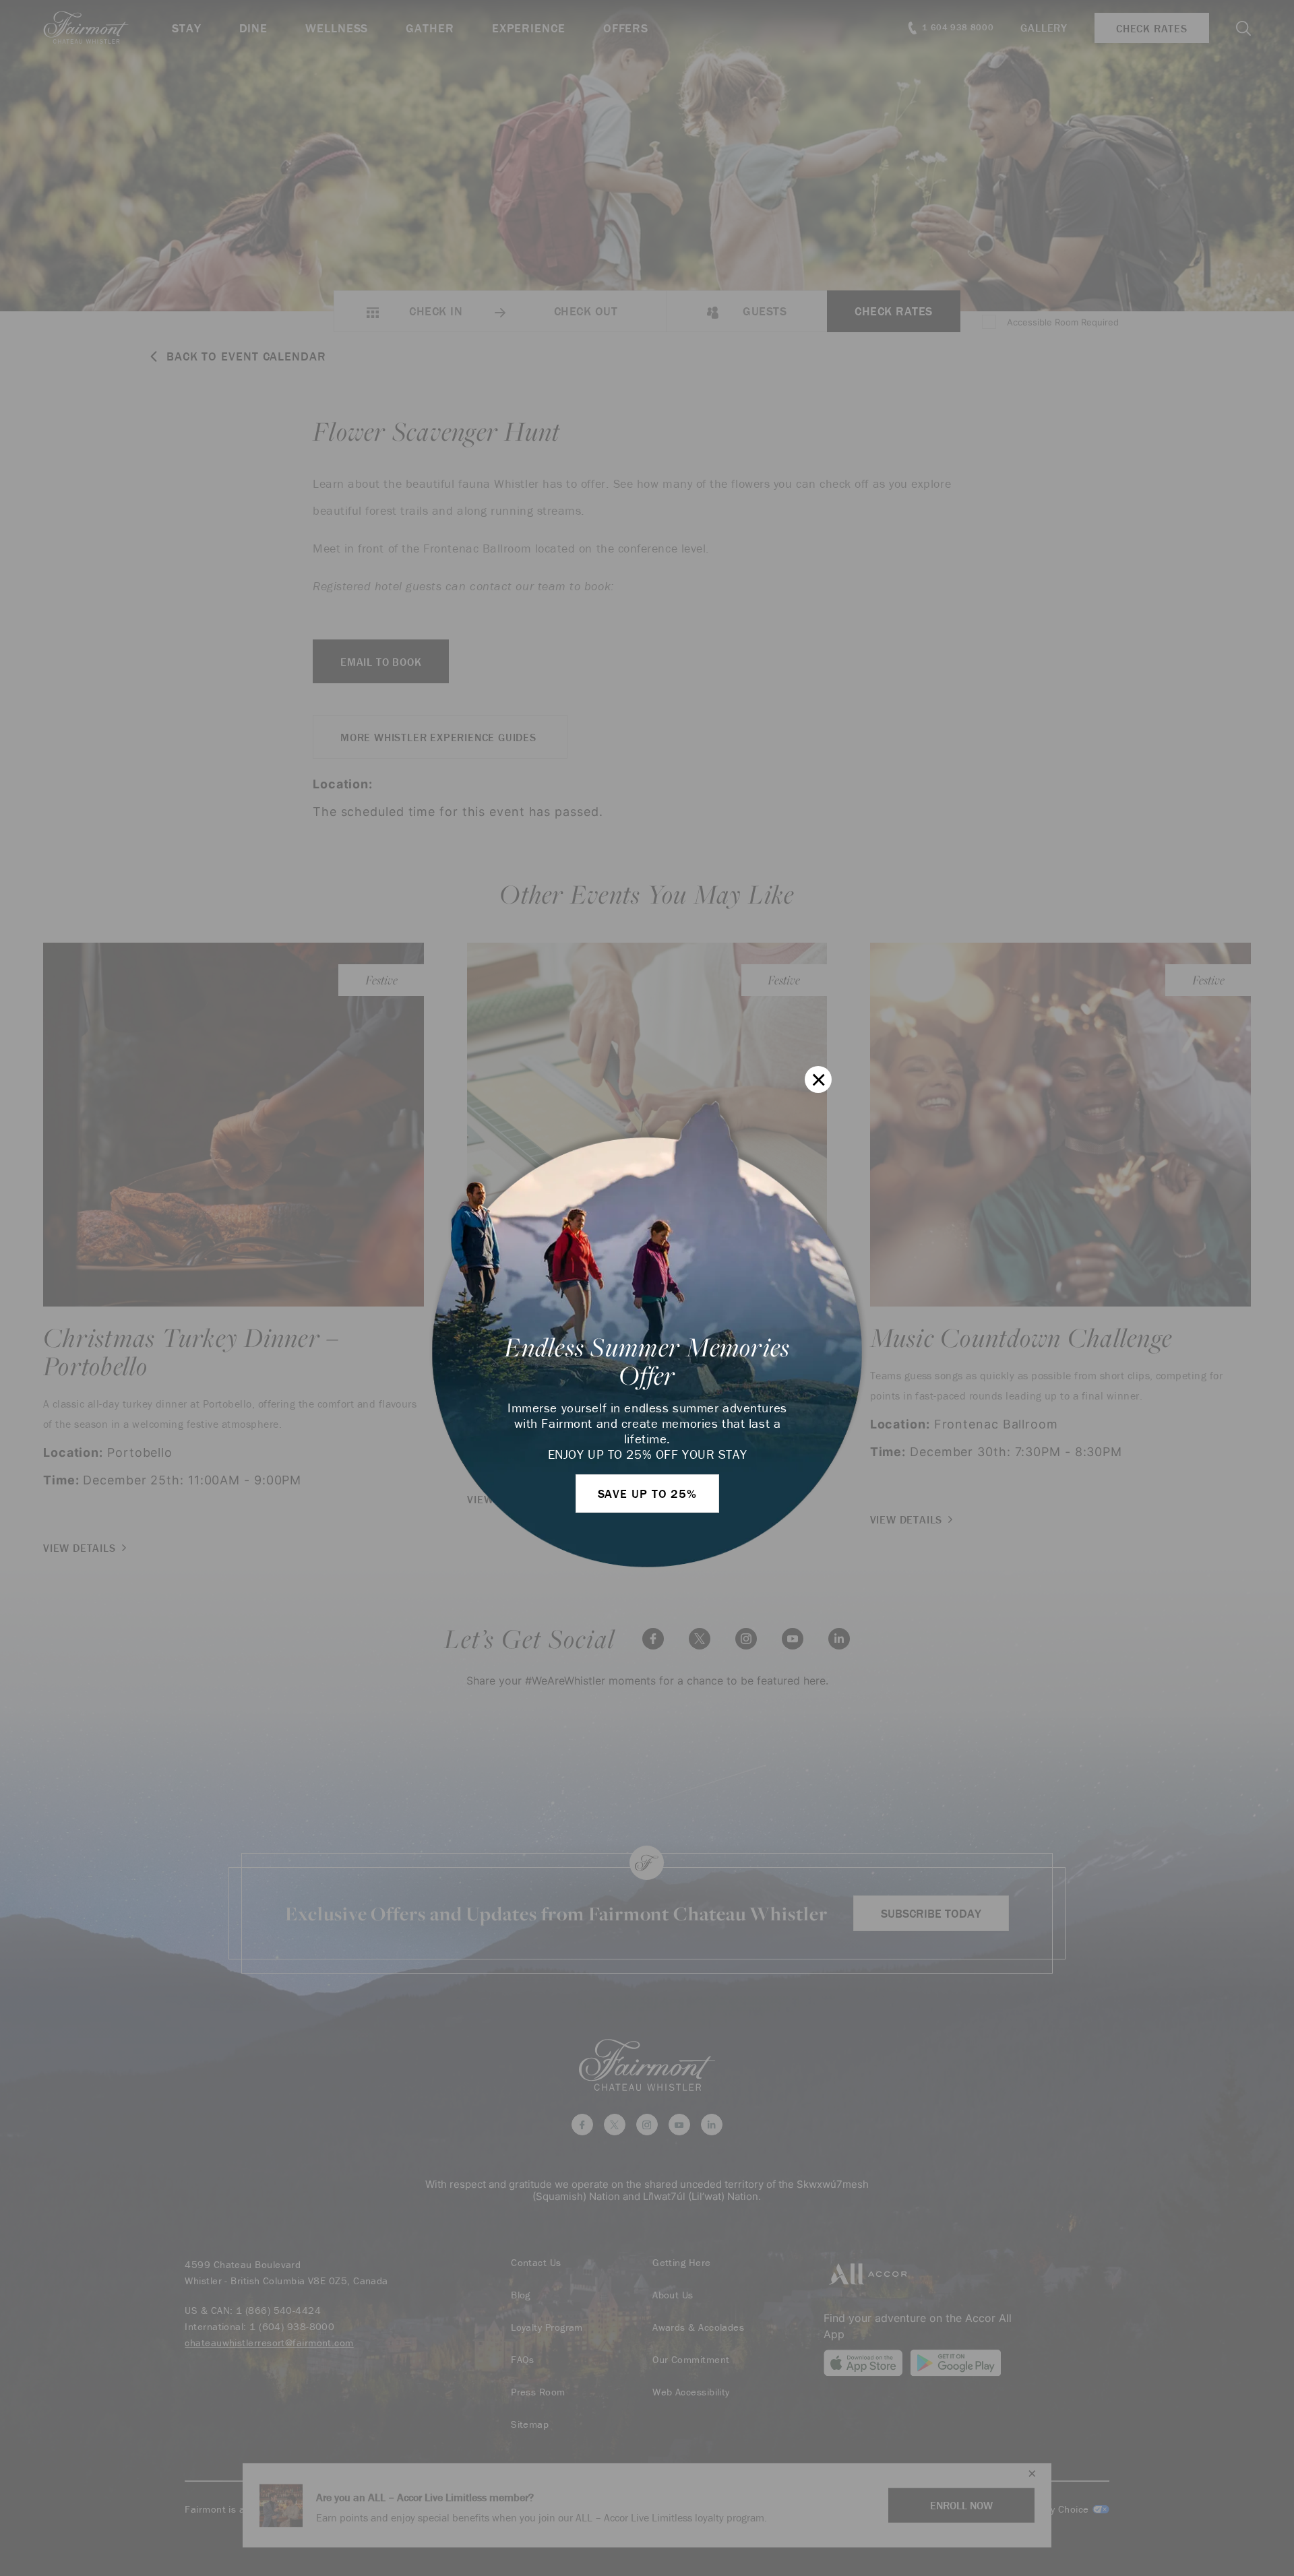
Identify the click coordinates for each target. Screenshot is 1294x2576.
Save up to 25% (648, 1494)
